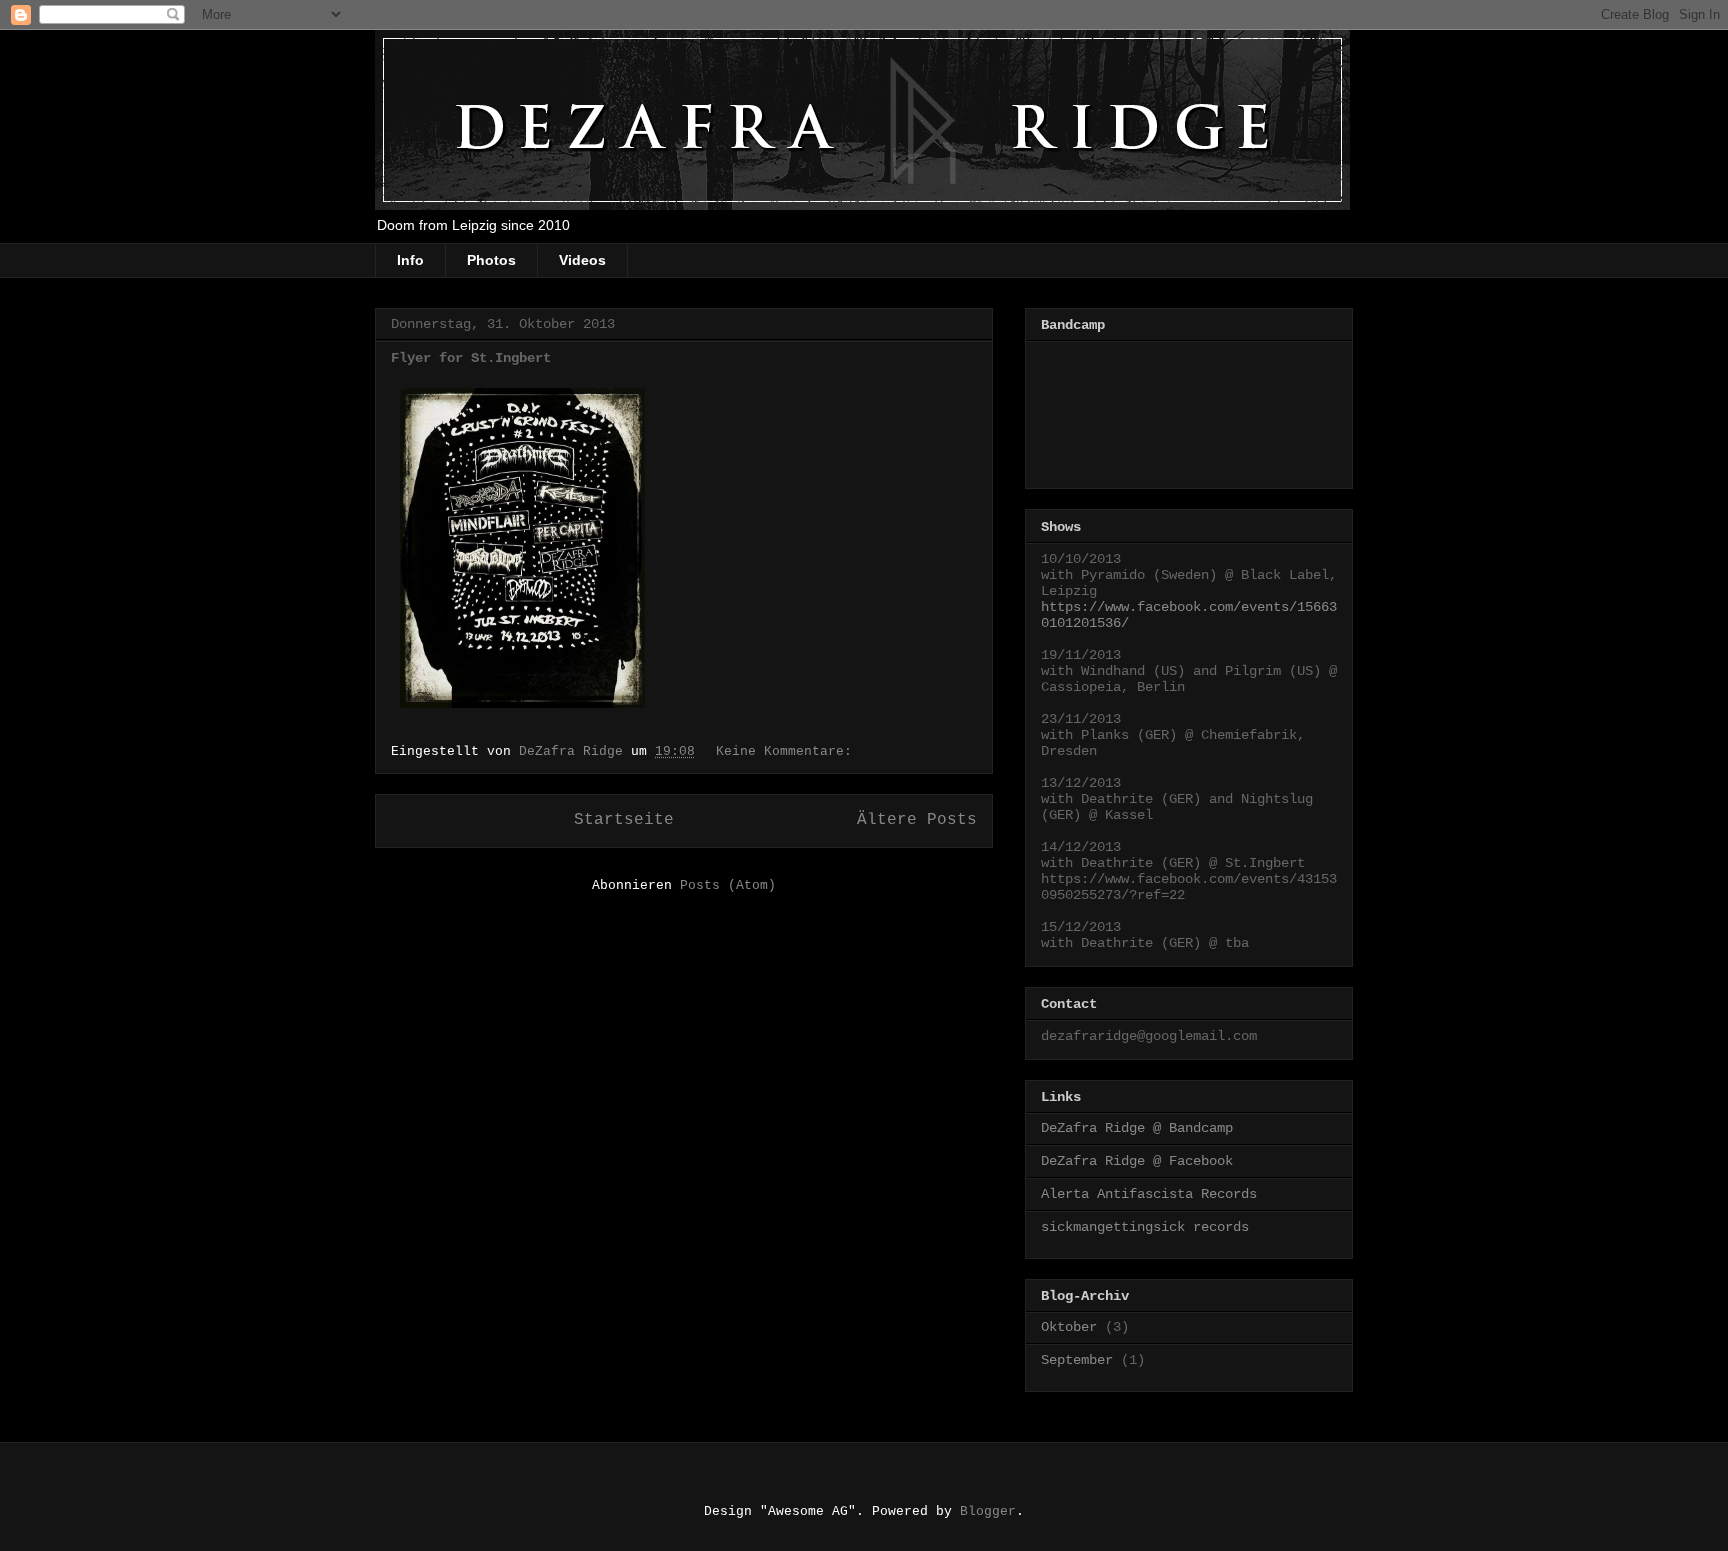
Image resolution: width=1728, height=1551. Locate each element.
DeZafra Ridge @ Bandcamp (1137, 1128)
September (1077, 1360)
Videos (582, 260)
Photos (491, 260)
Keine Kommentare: (788, 751)
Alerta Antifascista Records (1149, 1194)
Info (410, 260)
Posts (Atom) (728, 885)
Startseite (624, 820)
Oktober (1069, 1327)
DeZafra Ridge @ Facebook (1137, 1161)
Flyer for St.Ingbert (471, 358)
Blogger (988, 1511)
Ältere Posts (917, 820)
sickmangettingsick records (1145, 1227)
